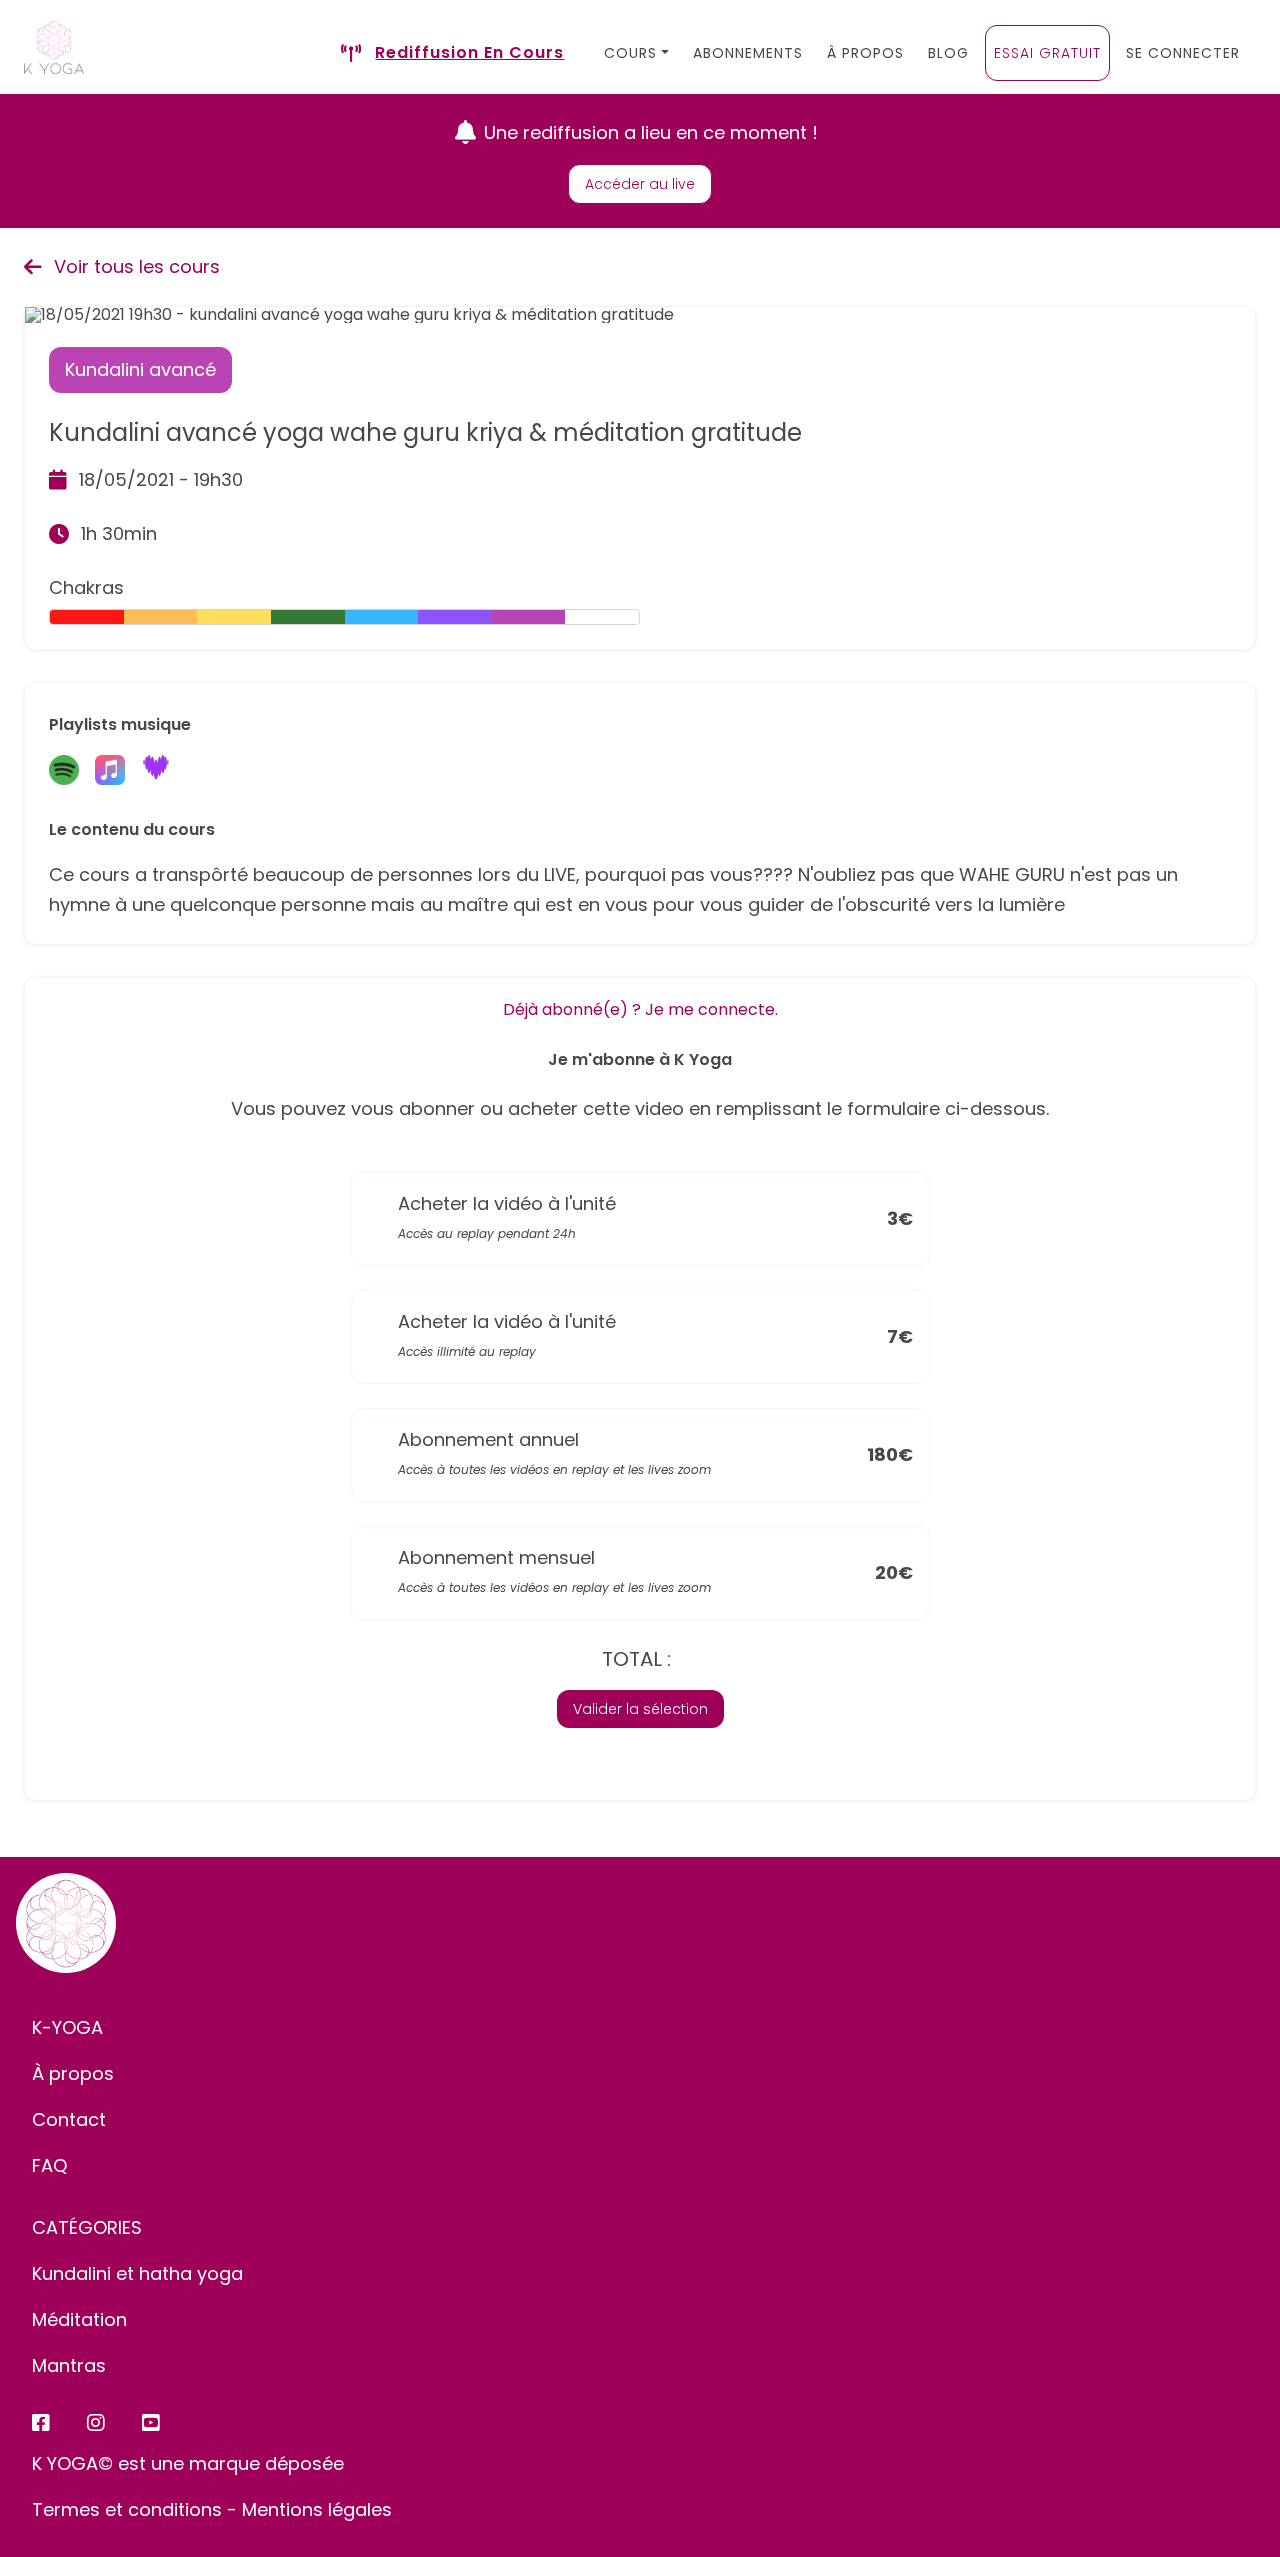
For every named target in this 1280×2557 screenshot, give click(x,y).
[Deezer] (156, 771)
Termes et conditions (127, 2509)
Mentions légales (317, 2509)
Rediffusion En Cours (469, 52)
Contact (69, 2119)
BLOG (948, 53)
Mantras (69, 2365)
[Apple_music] (110, 771)
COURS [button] (630, 53)
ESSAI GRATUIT (1047, 53)
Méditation (79, 2319)
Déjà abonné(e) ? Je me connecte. (640, 1009)
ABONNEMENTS (748, 53)
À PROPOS (865, 53)
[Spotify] (64, 771)
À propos (73, 2073)
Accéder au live (640, 184)
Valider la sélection (640, 1709)
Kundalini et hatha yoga (137, 2273)
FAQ (49, 2165)
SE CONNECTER (1183, 53)
